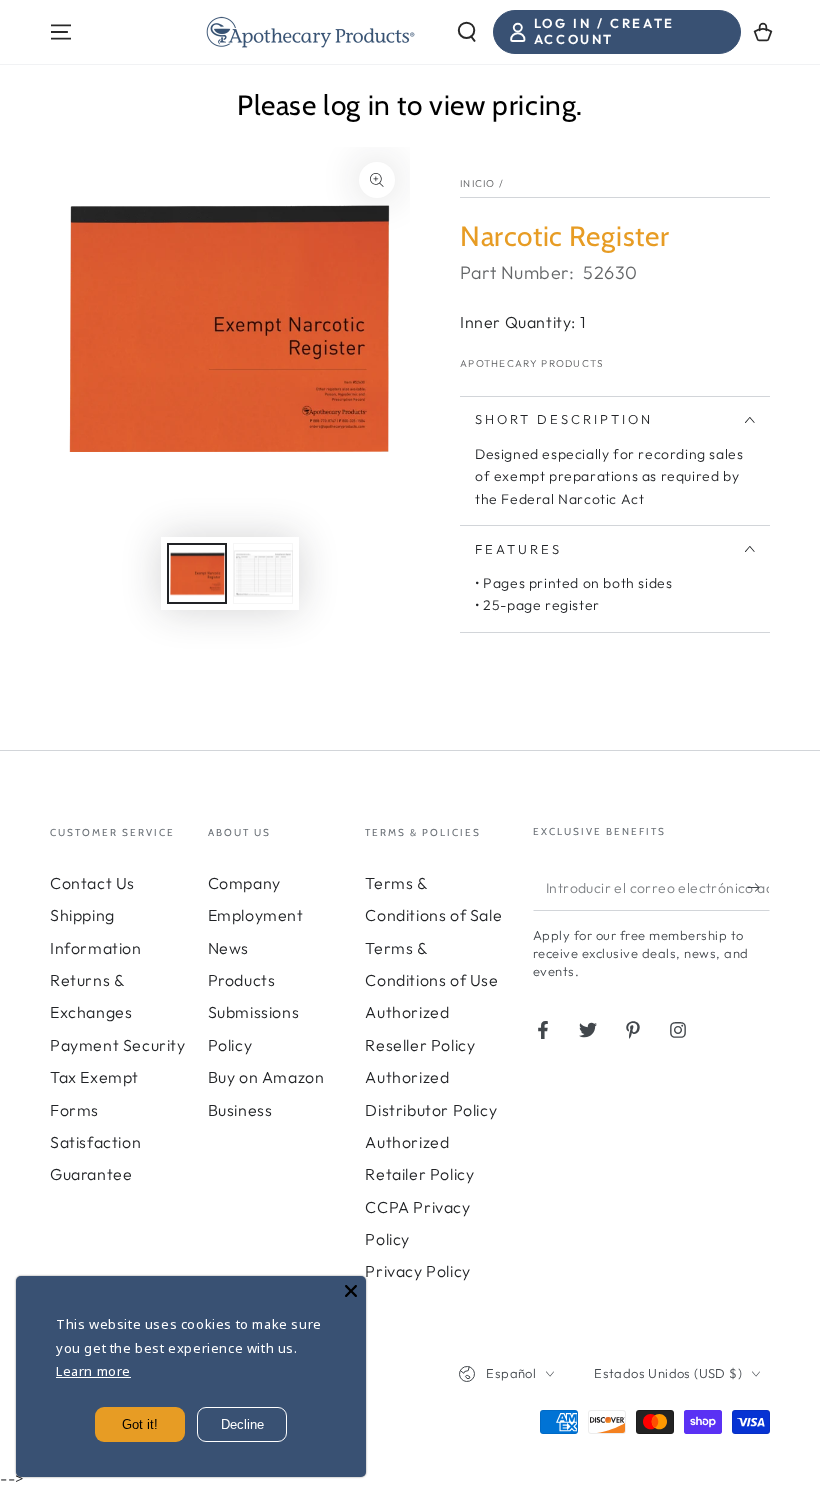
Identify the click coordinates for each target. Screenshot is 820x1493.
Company (244, 883)
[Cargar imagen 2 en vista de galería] (263, 573)
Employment (256, 915)
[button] (467, 32)
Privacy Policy (417, 1271)
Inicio (478, 183)
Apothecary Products (532, 363)
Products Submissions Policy (254, 1012)
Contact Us (92, 883)
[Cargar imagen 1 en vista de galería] (197, 573)
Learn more (93, 1371)
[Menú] (61, 32)
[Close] (351, 1291)
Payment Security (118, 1045)
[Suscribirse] (758, 888)
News (228, 948)
